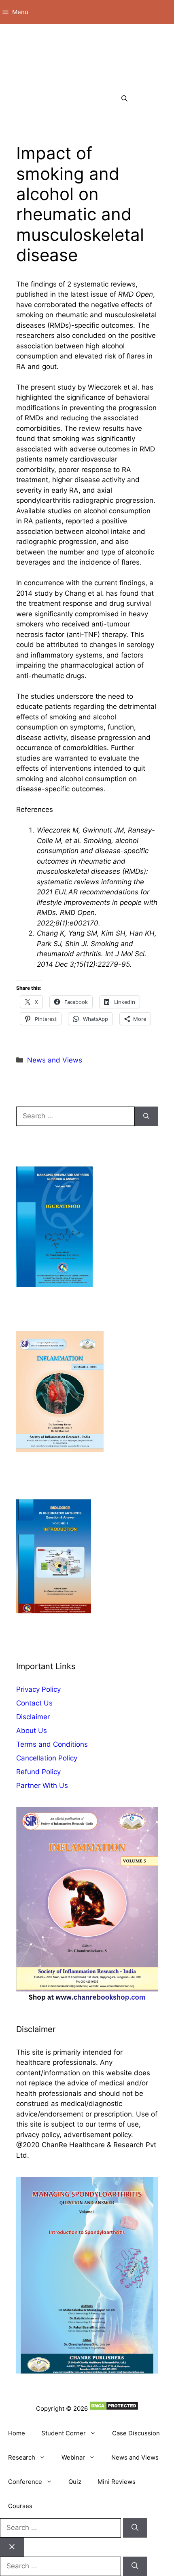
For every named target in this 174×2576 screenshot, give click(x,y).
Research (22, 2457)
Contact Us (34, 1703)
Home (17, 2433)
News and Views (55, 1060)
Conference (25, 2482)
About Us (32, 1731)
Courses (20, 2506)
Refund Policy (38, 1772)
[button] (124, 99)
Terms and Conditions (52, 1744)
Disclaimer (33, 1717)
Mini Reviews (117, 2482)
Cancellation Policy (47, 1758)
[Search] (146, 1116)
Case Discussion (136, 2433)
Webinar (73, 2457)
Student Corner (64, 2433)
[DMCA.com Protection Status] (114, 2408)
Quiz (75, 2482)
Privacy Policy (38, 1689)
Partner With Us (42, 1785)
